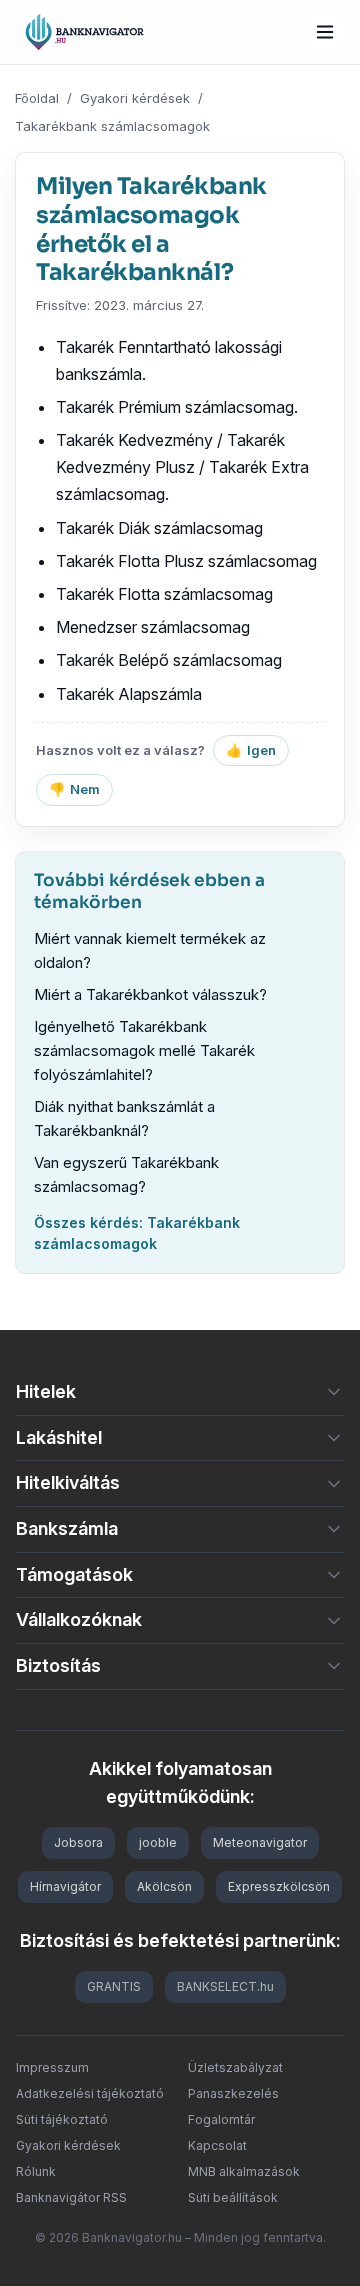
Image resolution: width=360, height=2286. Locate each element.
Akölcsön (164, 1886)
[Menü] (325, 32)
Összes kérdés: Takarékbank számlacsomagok (137, 1233)
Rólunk (36, 2171)
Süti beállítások (233, 2197)
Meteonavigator (260, 1842)
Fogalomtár (221, 2119)
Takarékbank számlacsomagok (112, 126)
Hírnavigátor (65, 1886)
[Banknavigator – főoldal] (84, 32)
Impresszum (52, 2067)
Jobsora (78, 1842)
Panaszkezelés (233, 2093)
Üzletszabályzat (235, 2067)
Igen (251, 750)
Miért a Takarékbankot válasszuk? (150, 994)
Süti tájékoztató (62, 2119)
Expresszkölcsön (279, 1886)
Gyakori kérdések (135, 98)
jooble (158, 1842)
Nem (74, 789)
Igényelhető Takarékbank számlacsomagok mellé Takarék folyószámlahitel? (144, 1050)
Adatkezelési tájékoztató (90, 2093)
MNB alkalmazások (244, 2171)
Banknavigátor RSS (71, 2197)
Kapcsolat (217, 2145)
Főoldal (37, 98)
